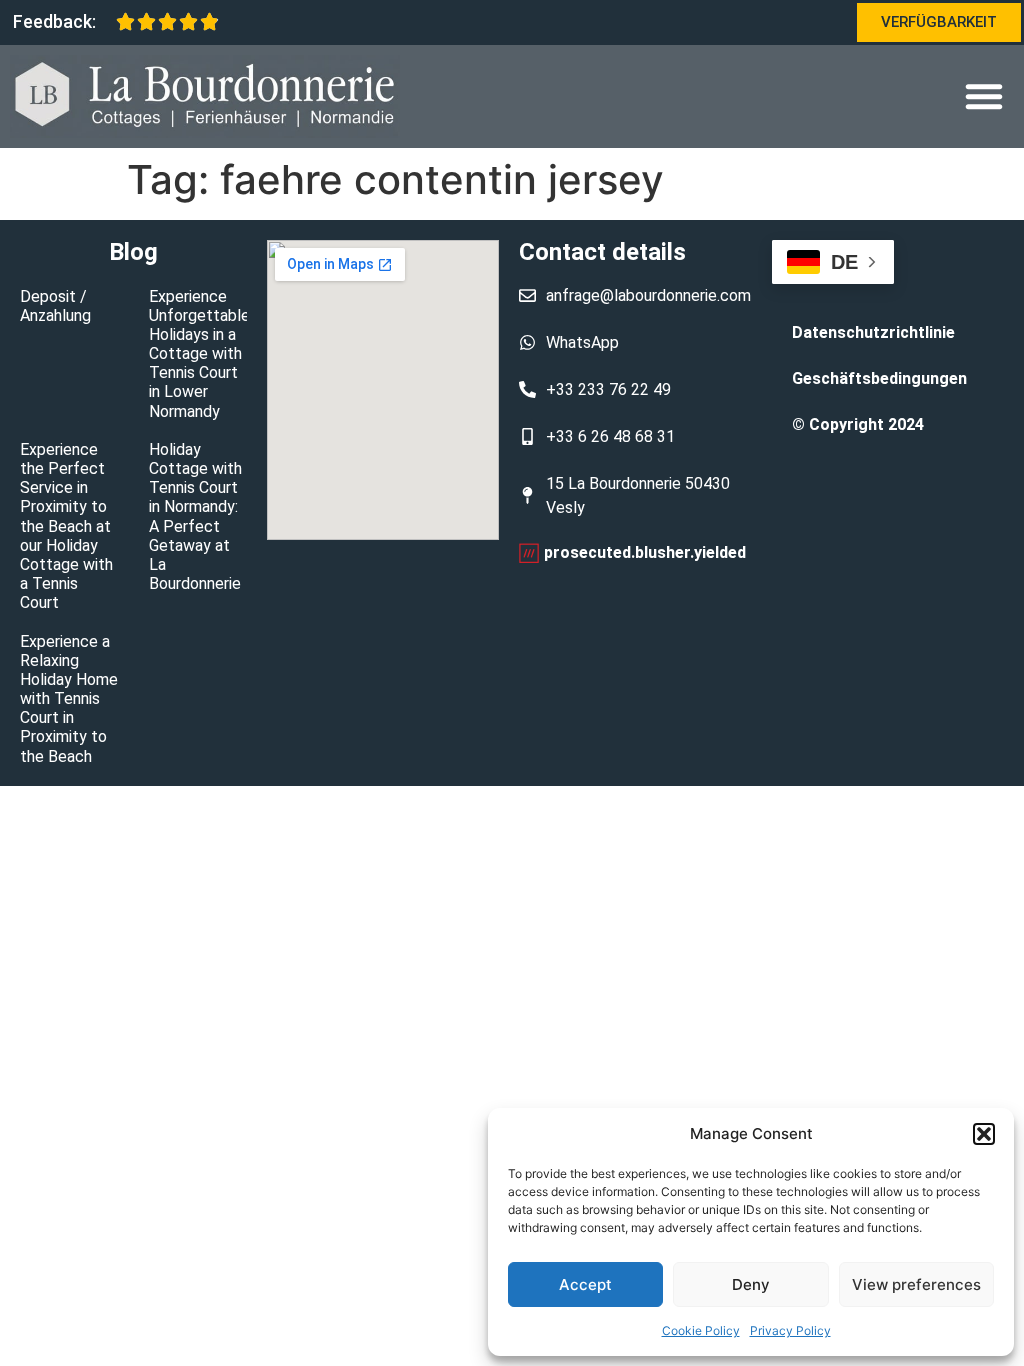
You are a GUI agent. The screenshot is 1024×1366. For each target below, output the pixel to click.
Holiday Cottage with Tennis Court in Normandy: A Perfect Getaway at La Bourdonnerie (195, 516)
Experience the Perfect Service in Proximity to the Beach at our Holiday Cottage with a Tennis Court (66, 526)
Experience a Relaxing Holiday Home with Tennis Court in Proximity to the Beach (69, 699)
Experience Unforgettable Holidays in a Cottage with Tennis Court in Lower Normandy (199, 354)
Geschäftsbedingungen (879, 378)
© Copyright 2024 (858, 424)
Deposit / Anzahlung (55, 306)
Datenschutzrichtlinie (873, 332)
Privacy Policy (790, 1330)
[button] (984, 1134)
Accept (585, 1284)
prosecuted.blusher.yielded (645, 552)
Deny (751, 1284)
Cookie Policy (701, 1330)
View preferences (916, 1284)
